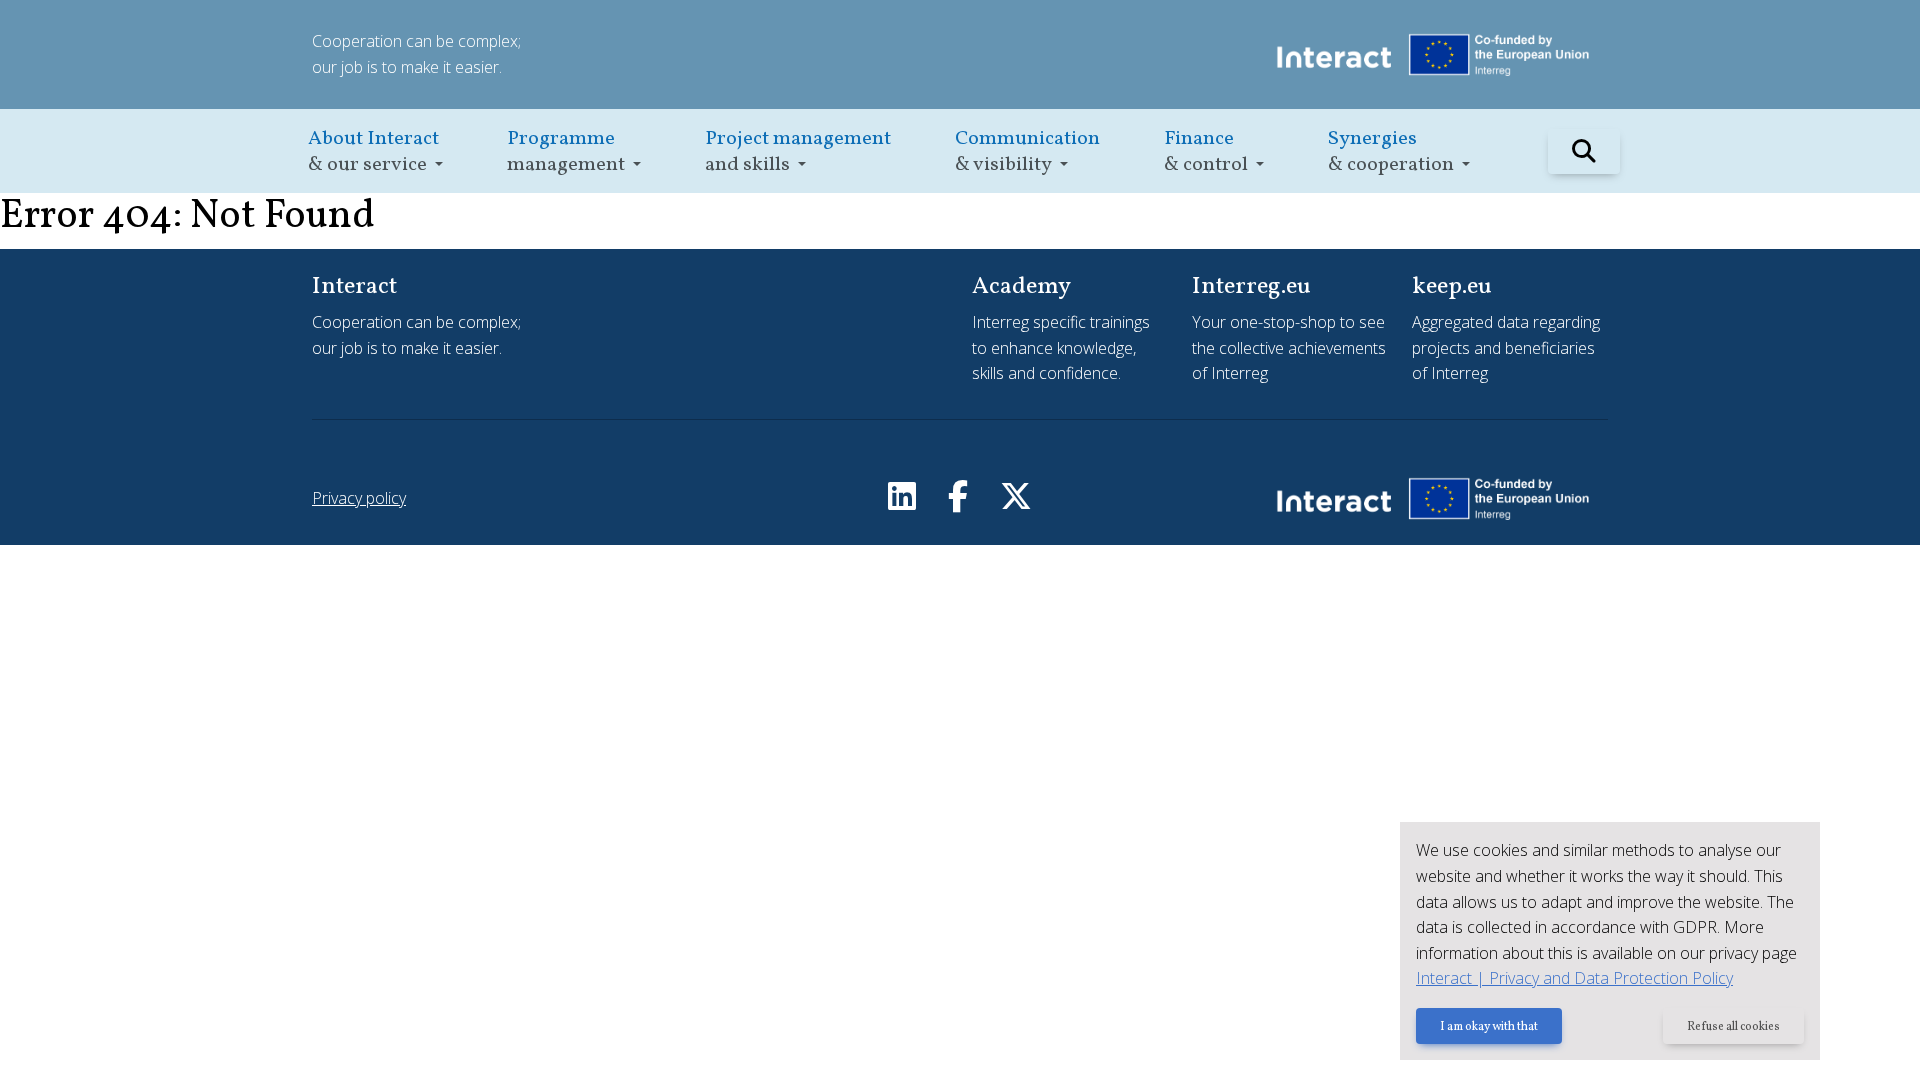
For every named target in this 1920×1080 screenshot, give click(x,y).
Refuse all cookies (1733, 1027)
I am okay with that (1489, 1027)
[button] (375, 151)
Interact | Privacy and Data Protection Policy (1574, 978)
